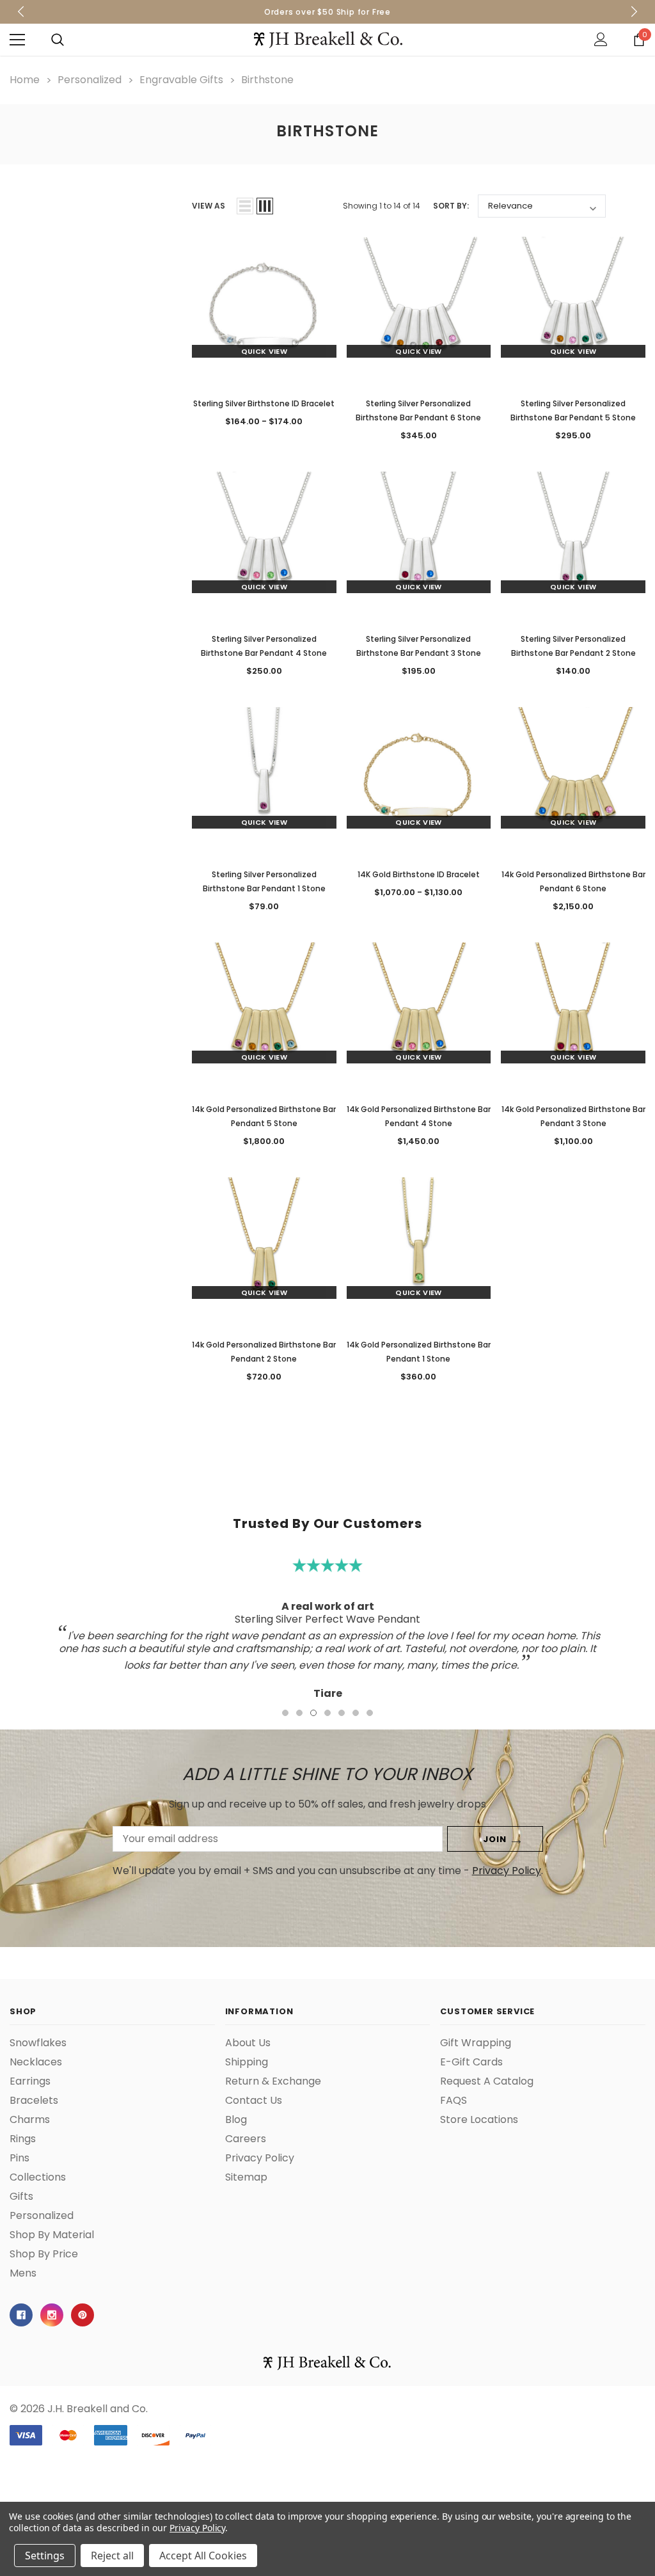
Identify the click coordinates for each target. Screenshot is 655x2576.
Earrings (30, 2081)
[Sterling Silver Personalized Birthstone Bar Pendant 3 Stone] (419, 544)
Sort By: (451, 206)
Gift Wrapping (476, 2043)
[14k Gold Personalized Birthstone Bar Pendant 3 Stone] (573, 1015)
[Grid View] (265, 206)
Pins (20, 2158)
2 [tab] (299, 1713)
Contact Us (254, 2101)
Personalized (42, 2216)
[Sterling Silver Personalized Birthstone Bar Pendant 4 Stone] (264, 544)
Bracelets (34, 2101)
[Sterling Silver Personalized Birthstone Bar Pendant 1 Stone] (264, 779)
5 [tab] (342, 1713)
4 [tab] (327, 1713)
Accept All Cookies (203, 2556)
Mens (23, 2273)
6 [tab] (356, 1713)
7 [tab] (370, 1713)
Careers (246, 2139)
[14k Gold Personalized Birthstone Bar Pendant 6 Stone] (573, 779)
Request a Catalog (487, 2081)
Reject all (112, 2556)
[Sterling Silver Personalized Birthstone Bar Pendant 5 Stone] (573, 309)
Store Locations (479, 2120)
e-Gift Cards (471, 2062)
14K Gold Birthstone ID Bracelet (419, 874)
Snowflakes (38, 2043)
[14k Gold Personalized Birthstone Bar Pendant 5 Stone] (264, 1015)
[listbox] (542, 206)
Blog (236, 2120)
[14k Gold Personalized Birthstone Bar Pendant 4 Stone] (419, 1015)
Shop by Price (44, 2254)
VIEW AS (209, 206)
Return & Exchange (273, 2081)
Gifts (21, 2197)
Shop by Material (52, 2235)
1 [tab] (285, 1713)
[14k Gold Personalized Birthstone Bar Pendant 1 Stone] (419, 1250)
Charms (30, 2120)
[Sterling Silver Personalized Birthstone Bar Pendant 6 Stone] (419, 309)
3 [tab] (313, 1713)
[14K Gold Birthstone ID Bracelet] (419, 779)
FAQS (454, 2101)
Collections (38, 2177)
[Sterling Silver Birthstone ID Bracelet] (264, 309)
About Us (248, 2043)
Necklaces (36, 2062)
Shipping (247, 2062)
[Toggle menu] (17, 40)
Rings (23, 2139)
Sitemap (246, 2177)
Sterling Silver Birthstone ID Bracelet (264, 403)
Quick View (264, 351)
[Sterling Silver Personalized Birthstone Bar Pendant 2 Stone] (573, 544)
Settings (45, 2556)
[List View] (245, 206)
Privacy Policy (507, 1871)
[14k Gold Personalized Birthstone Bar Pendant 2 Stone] (264, 1250)
